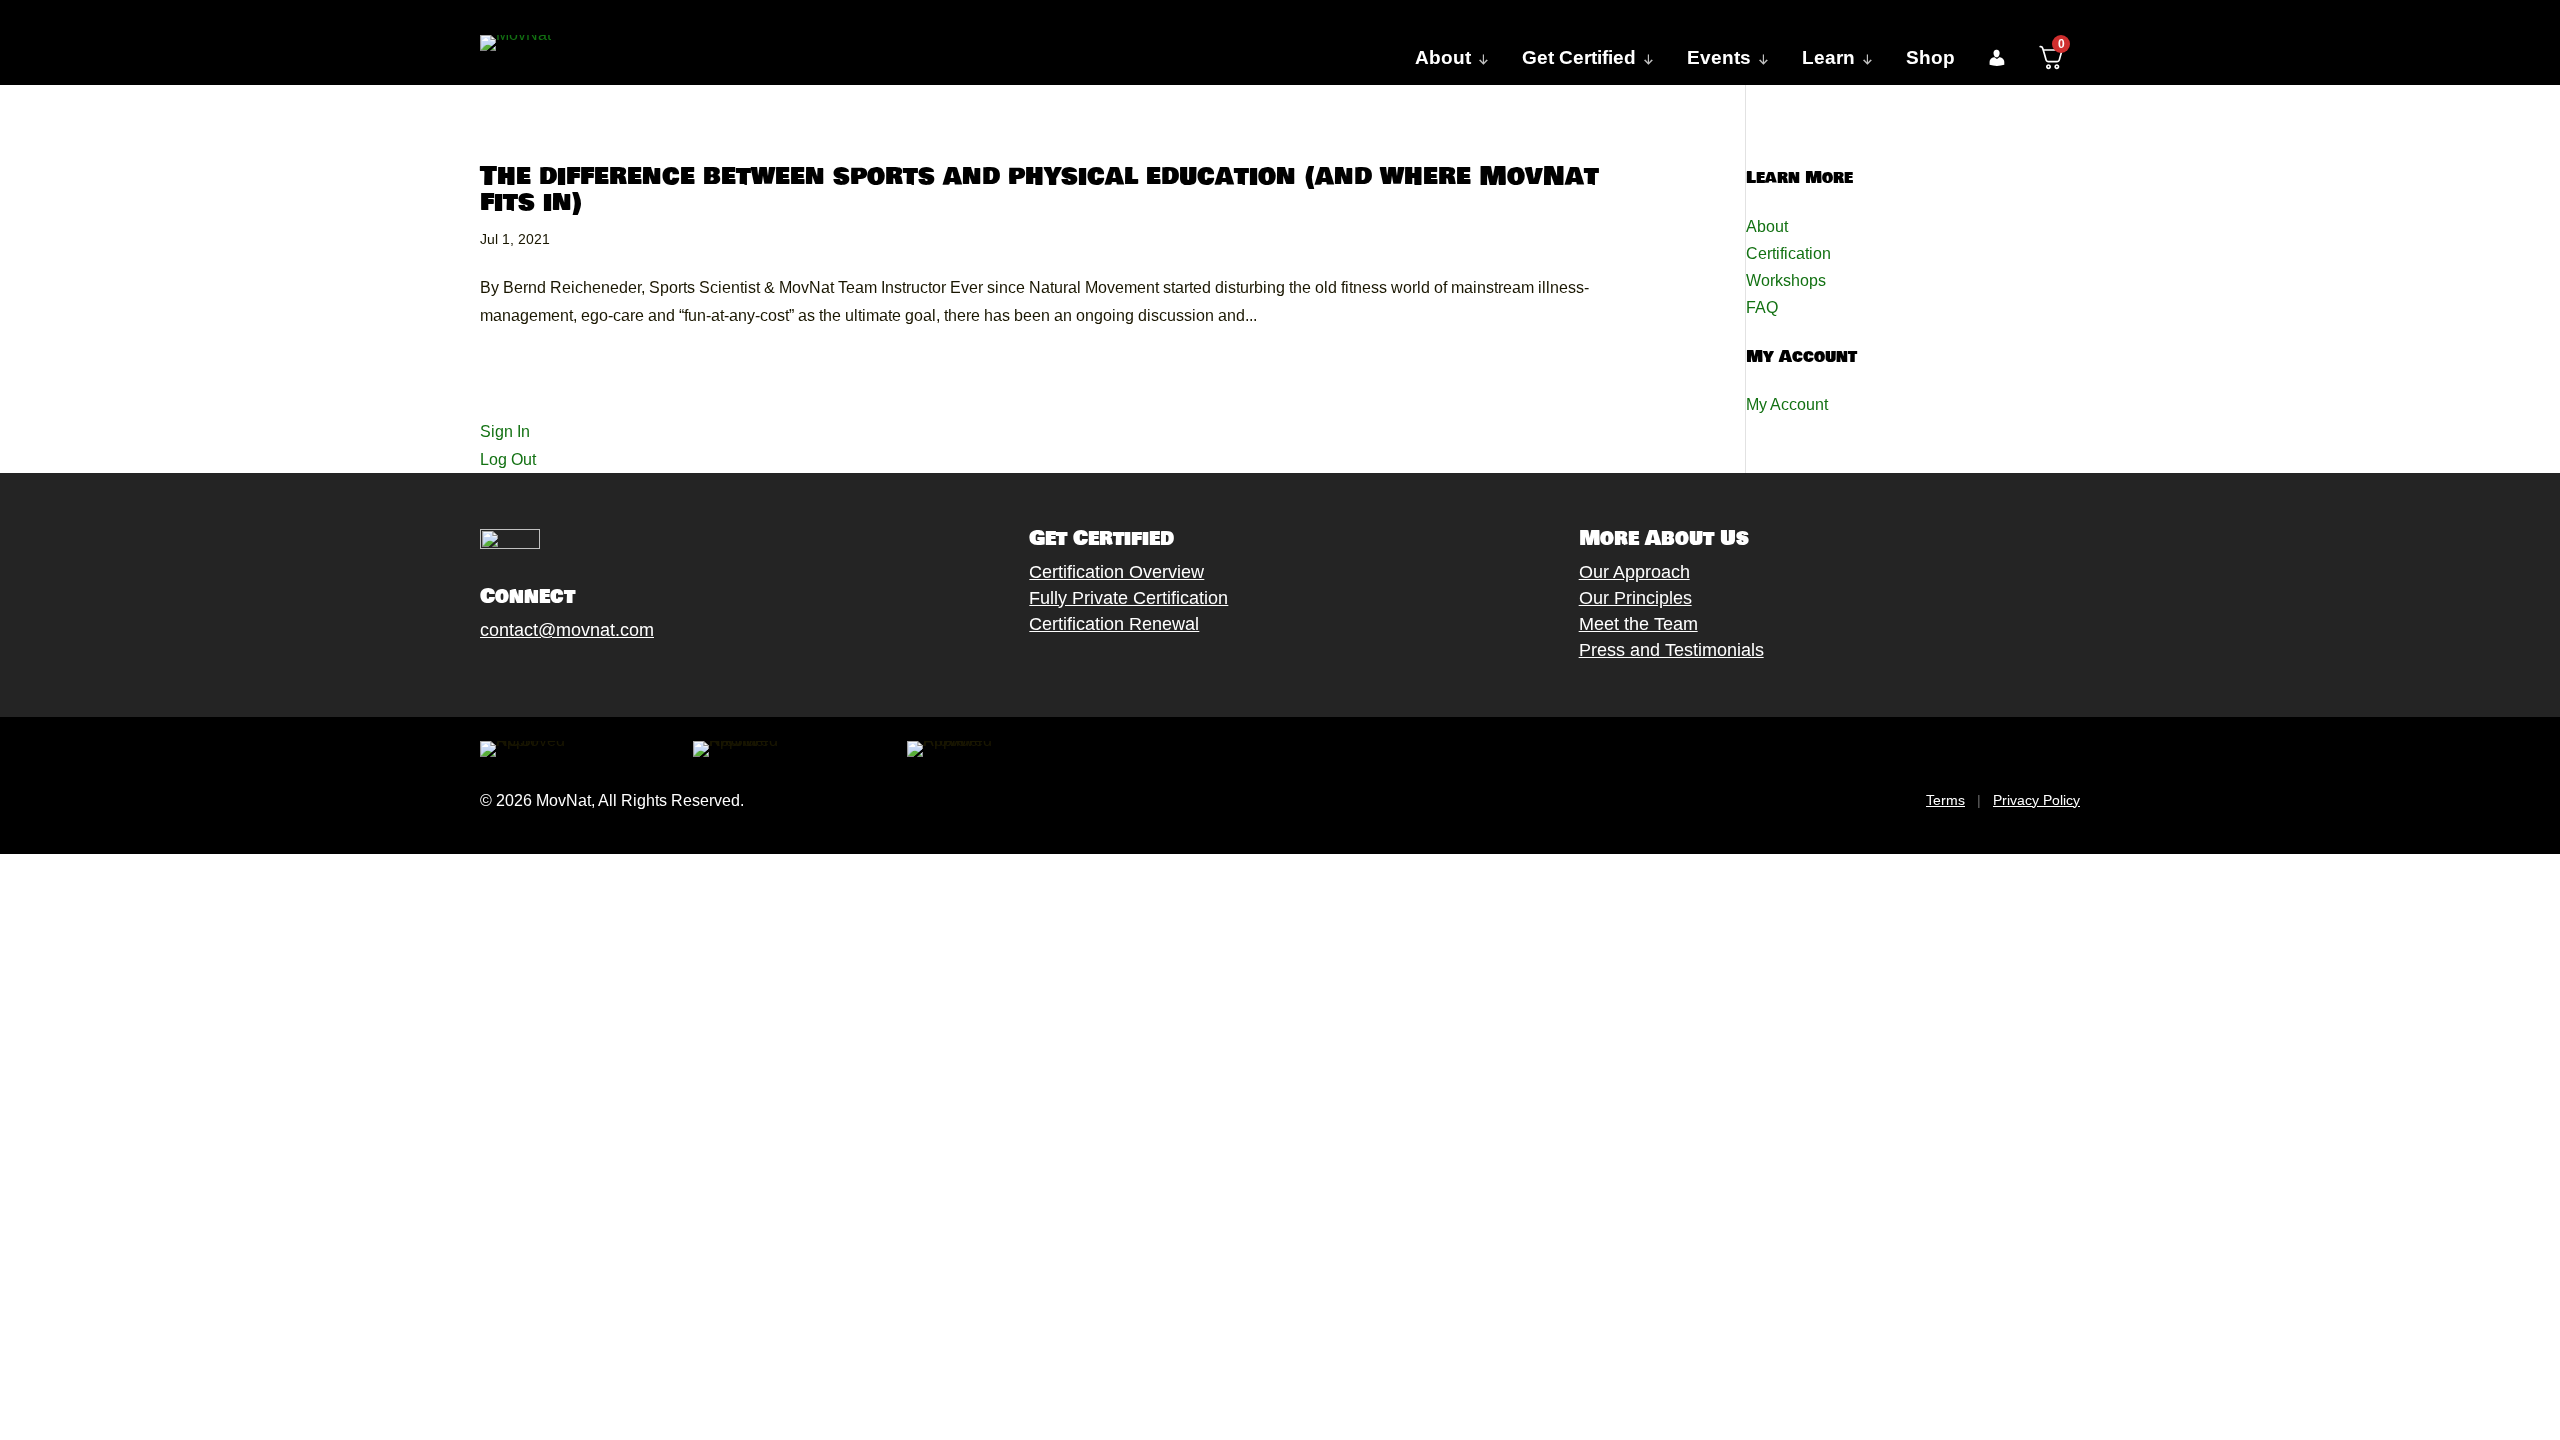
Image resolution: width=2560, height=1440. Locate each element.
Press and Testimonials (1671, 650)
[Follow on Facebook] (471, 677)
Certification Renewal (1114, 624)
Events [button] (1719, 57)
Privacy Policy (2036, 800)
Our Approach (1634, 572)
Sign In (505, 431)
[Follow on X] (511, 677)
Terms (1945, 800)
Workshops (1786, 280)
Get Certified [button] (1579, 57)
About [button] (1443, 57)
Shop (1930, 57)
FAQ (1762, 307)
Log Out (508, 459)
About (1767, 226)
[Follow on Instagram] (551, 677)
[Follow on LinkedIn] (631, 677)
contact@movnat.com (567, 630)
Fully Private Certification (1128, 598)
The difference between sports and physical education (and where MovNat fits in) (1039, 189)
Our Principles (1635, 598)
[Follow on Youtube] (591, 677)
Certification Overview (1116, 572)
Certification (1788, 253)
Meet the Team (1638, 624)
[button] (1996, 58)
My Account (1787, 404)
